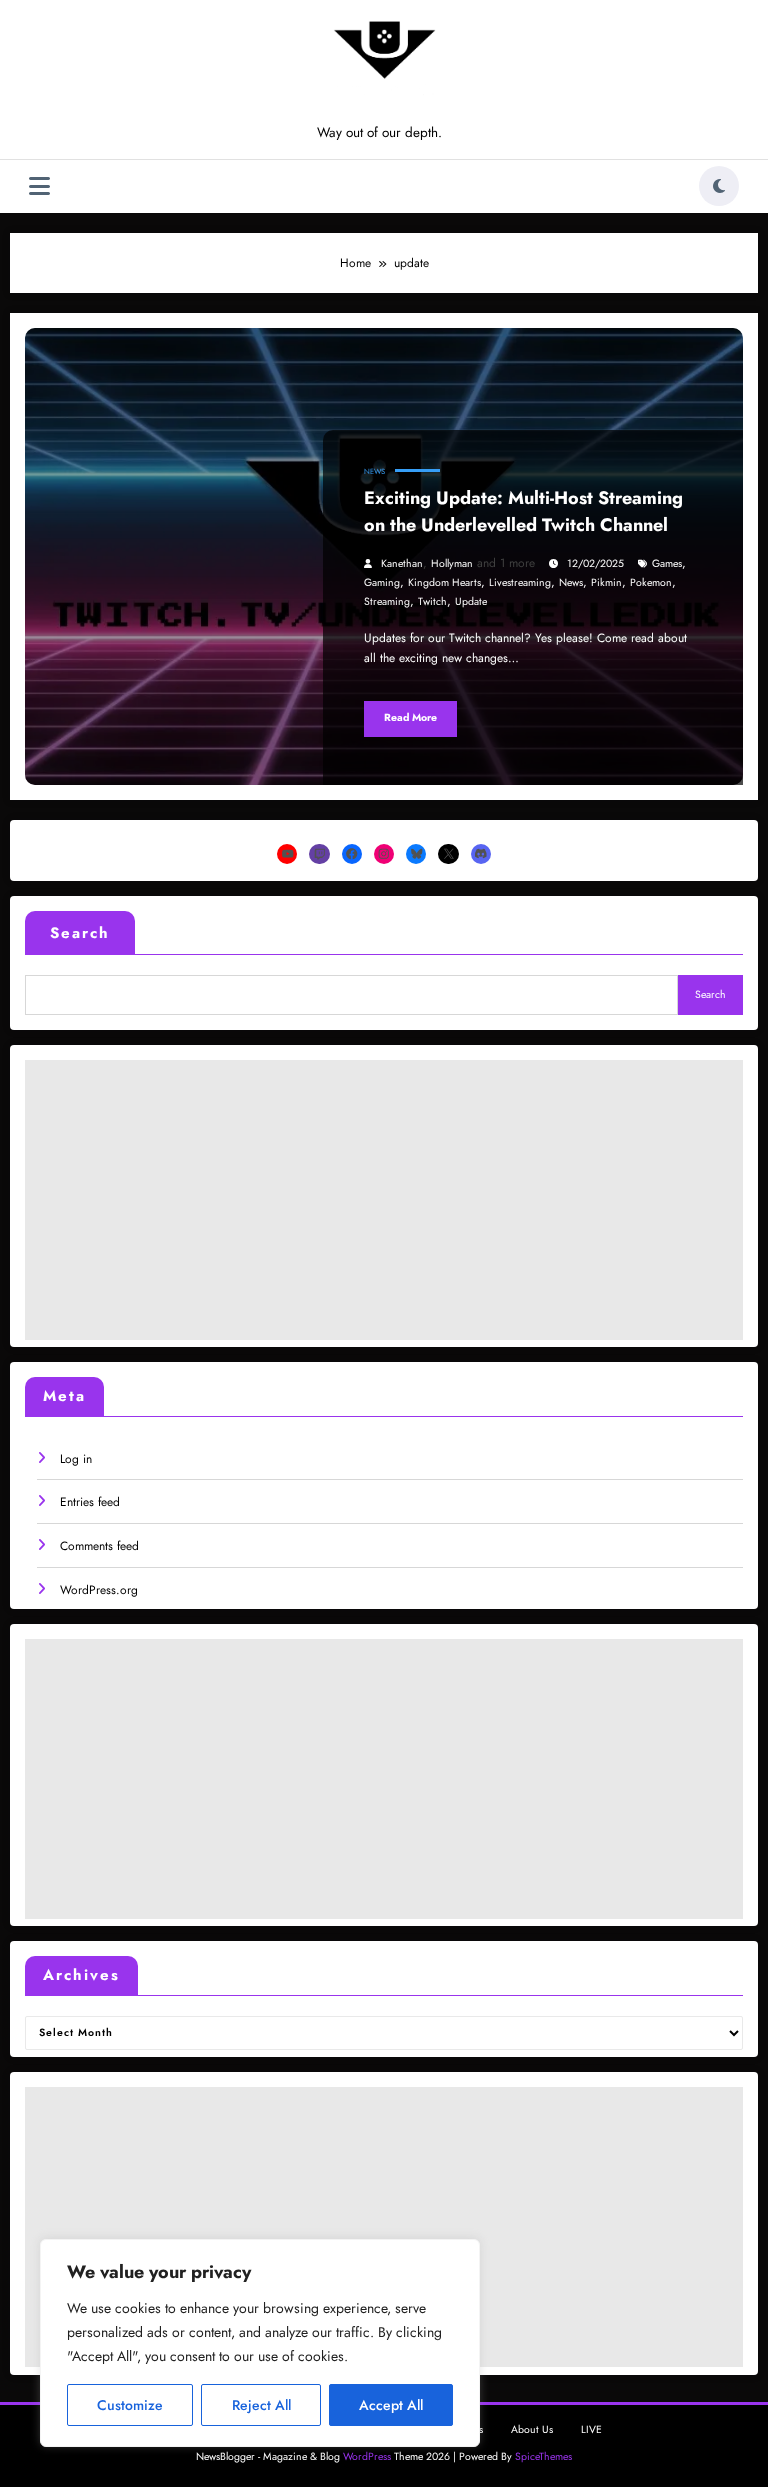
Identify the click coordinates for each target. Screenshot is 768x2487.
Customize (130, 2405)
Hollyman (452, 563)
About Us (532, 2429)
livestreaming (520, 582)
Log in (76, 1459)
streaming (387, 601)
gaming (382, 582)
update (471, 601)
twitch (432, 601)
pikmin (606, 582)
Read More (410, 717)
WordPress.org (99, 1590)
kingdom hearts (444, 582)
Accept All (391, 2405)
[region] (260, 2343)
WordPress (367, 2456)
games (667, 563)
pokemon (651, 582)
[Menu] (39, 186)
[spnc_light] (719, 186)
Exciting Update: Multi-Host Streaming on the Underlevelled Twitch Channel (523, 511)
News (374, 471)
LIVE (591, 2429)
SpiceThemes (543, 2456)
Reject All (261, 2405)
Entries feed (90, 1502)
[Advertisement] (384, 1200)
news (571, 582)
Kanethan (402, 563)
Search (80, 933)
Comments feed (99, 1546)
